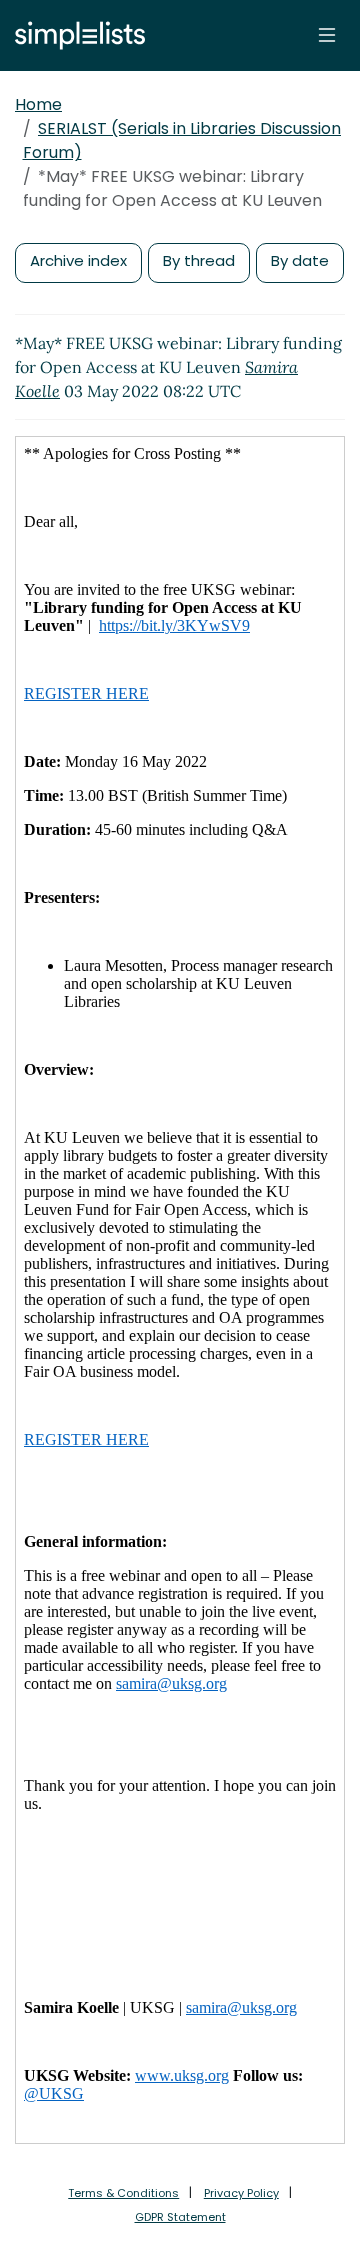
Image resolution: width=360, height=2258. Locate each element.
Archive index (78, 260)
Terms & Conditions (123, 2193)
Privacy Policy (241, 2193)
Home (38, 104)
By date (300, 260)
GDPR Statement (180, 2217)
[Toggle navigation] (327, 35)
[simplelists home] (75, 35)
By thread (199, 260)
